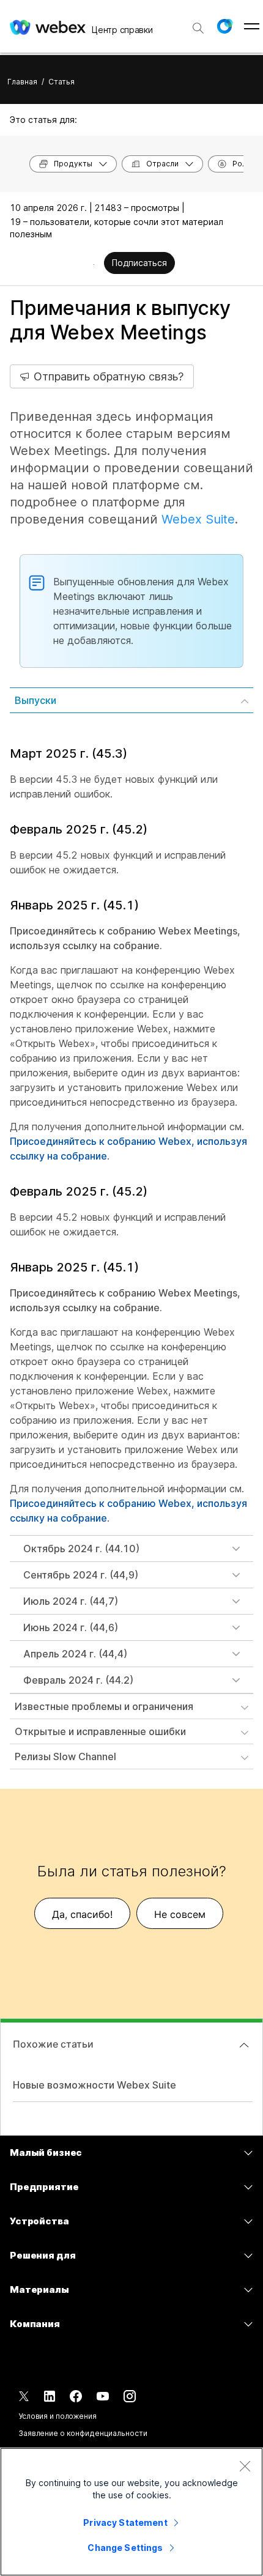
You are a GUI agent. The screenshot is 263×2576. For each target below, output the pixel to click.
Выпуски (35, 700)
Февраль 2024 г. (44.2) (78, 1680)
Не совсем (180, 1914)
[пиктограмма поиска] (198, 28)
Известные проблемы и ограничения (104, 1706)
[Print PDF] (94, 264)
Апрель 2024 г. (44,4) (75, 1654)
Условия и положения (57, 2416)
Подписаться (139, 263)
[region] (131, 2512)
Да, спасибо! (82, 1914)
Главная (22, 82)
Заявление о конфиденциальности (83, 2433)
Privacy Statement (125, 2522)
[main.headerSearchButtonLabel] (198, 24)
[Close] (245, 2466)
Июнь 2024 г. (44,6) (71, 1627)
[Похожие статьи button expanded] (244, 2045)
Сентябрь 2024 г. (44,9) (81, 1575)
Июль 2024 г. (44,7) (71, 1601)
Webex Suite (198, 519)
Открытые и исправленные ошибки (100, 1731)
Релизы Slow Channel (65, 1756)
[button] (224, 26)
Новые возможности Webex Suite (94, 2085)
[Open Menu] (252, 26)
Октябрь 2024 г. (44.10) (81, 1549)
